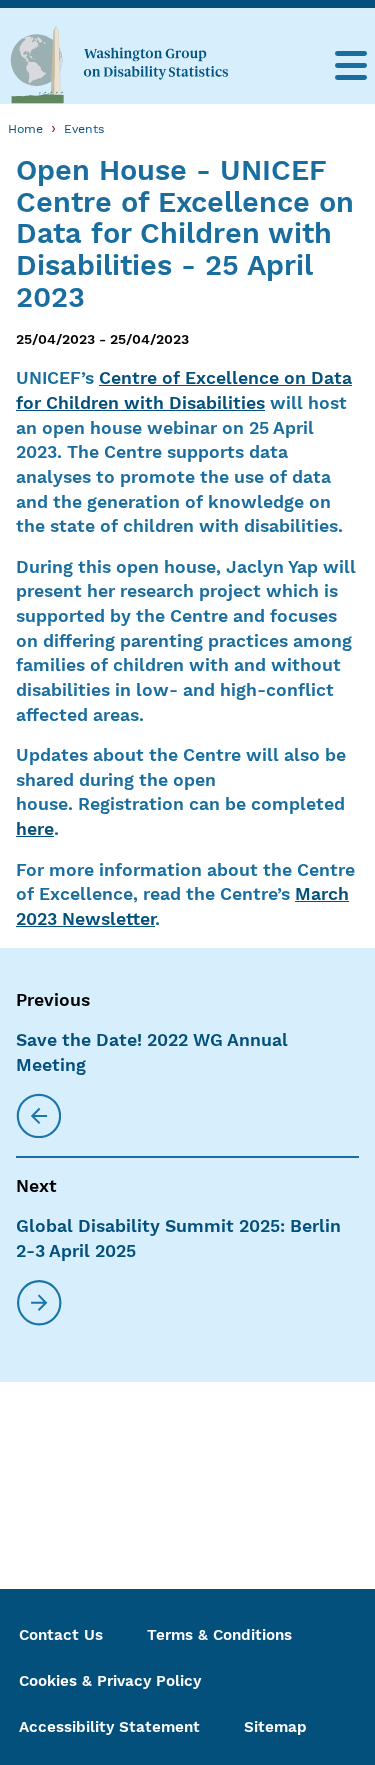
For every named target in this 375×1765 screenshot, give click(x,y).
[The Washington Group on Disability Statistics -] (119, 64)
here (35, 829)
